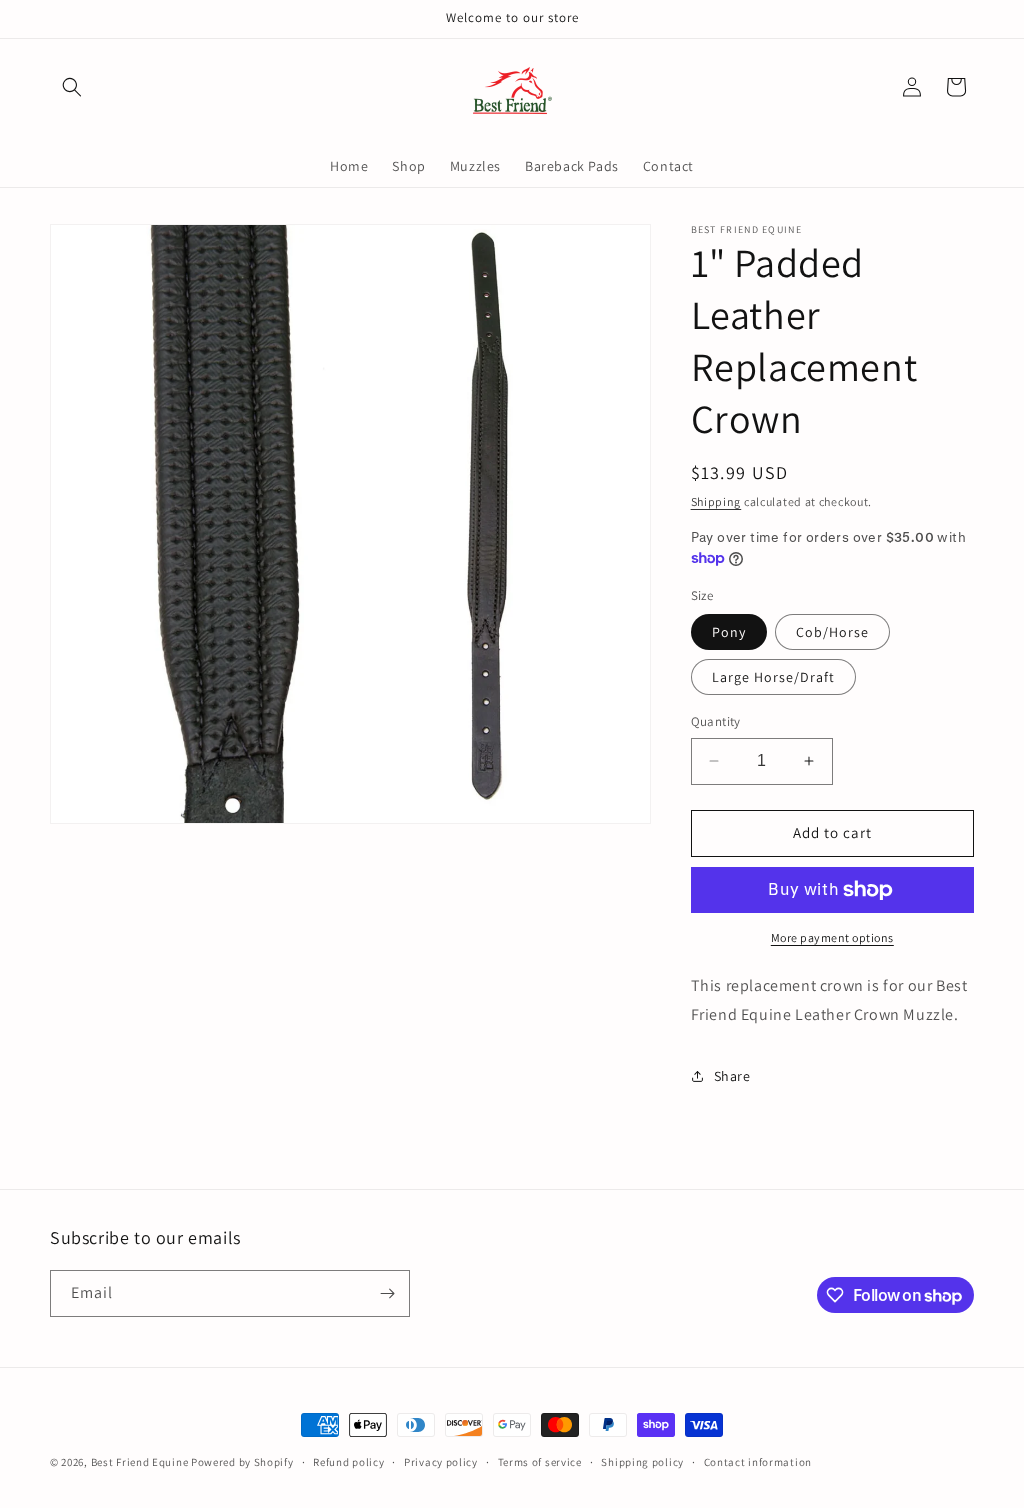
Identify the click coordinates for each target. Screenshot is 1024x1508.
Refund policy (348, 1462)
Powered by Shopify (242, 1462)
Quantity (716, 721)
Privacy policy (441, 1462)
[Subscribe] (387, 1293)
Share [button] (732, 1076)
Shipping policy (642, 1462)
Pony (729, 632)
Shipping (716, 501)
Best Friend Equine (140, 1462)
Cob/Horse (832, 632)
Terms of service (540, 1462)
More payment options (832, 937)
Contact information (758, 1462)
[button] (72, 87)
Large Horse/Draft (773, 677)
